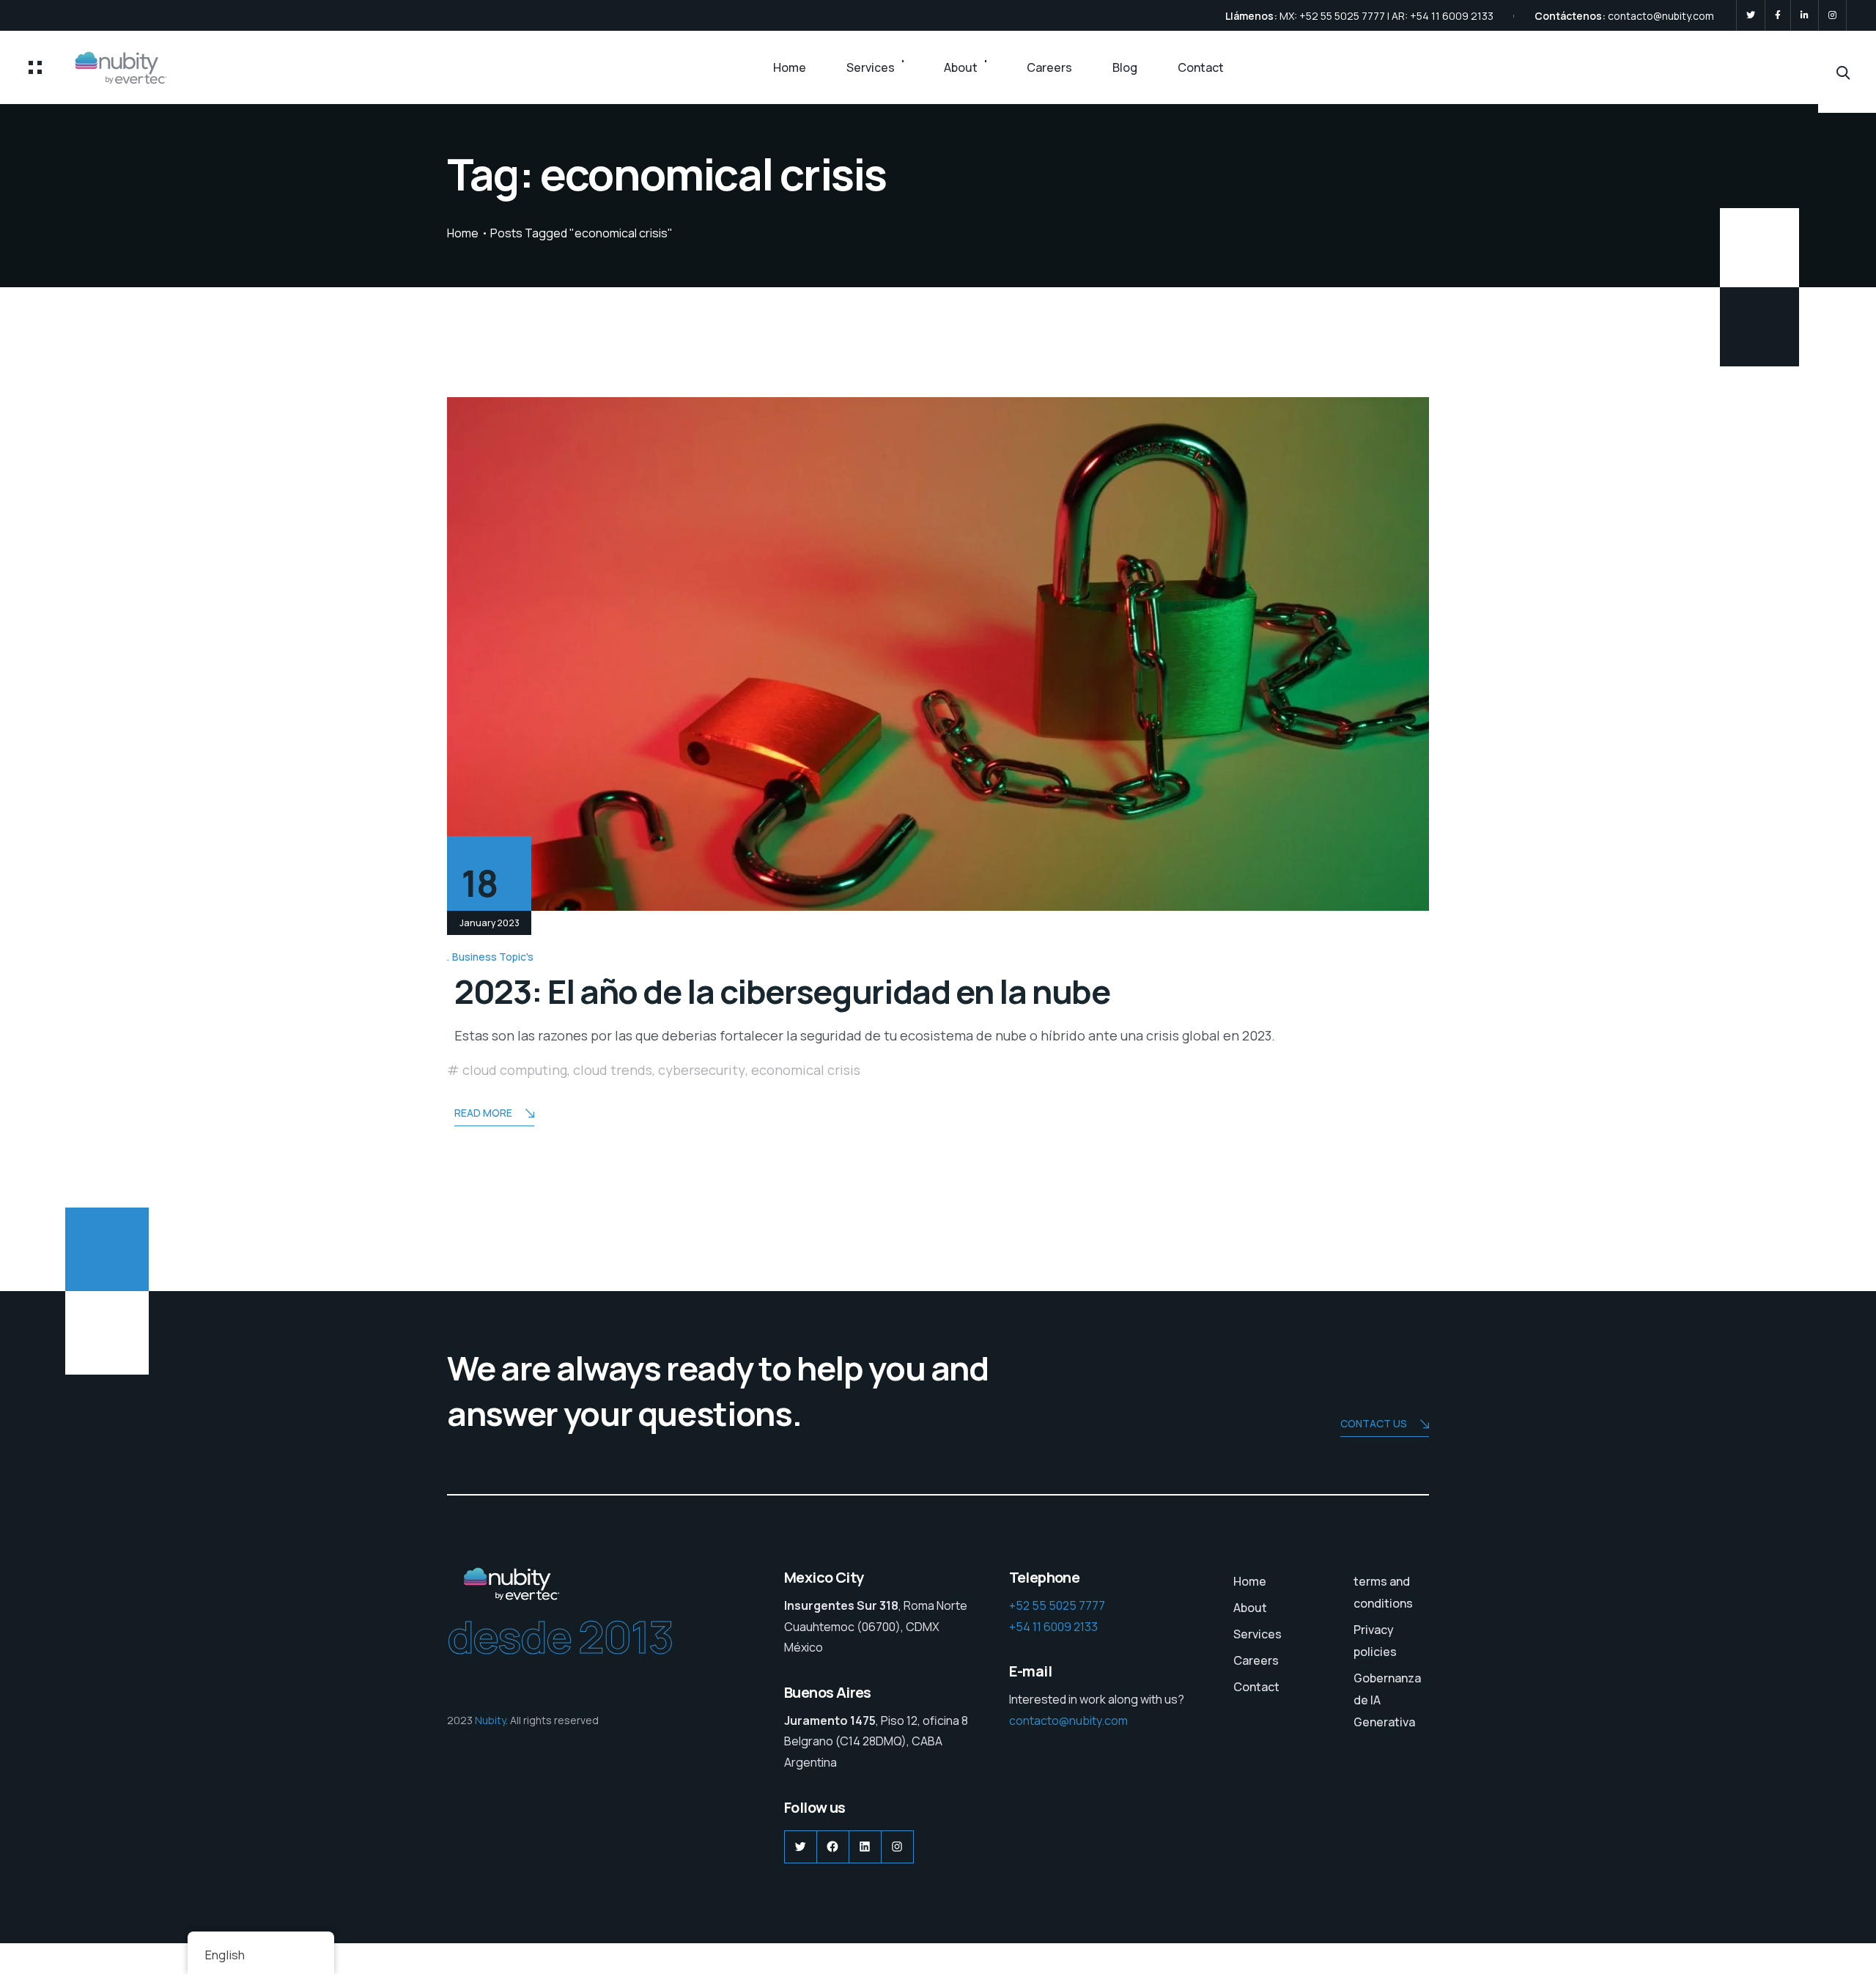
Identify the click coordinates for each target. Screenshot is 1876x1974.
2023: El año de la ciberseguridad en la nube (782, 991)
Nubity (490, 1720)
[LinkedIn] (1805, 15)
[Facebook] (1778, 15)
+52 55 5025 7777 (1057, 1605)
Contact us (1374, 1423)
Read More (483, 1113)
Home (790, 67)
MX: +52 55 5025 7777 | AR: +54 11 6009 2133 (1386, 16)
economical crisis (806, 1070)
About (961, 67)
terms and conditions (1383, 1592)
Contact (1201, 67)
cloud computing (515, 1070)
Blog (1125, 67)
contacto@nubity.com (1661, 16)
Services (871, 67)
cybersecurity (702, 1070)
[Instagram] (1832, 15)
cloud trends (613, 1070)
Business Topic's (493, 957)
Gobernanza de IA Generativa (1387, 1700)
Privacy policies (1375, 1641)
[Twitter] (1751, 15)
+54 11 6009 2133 (1053, 1627)
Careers (1049, 67)
